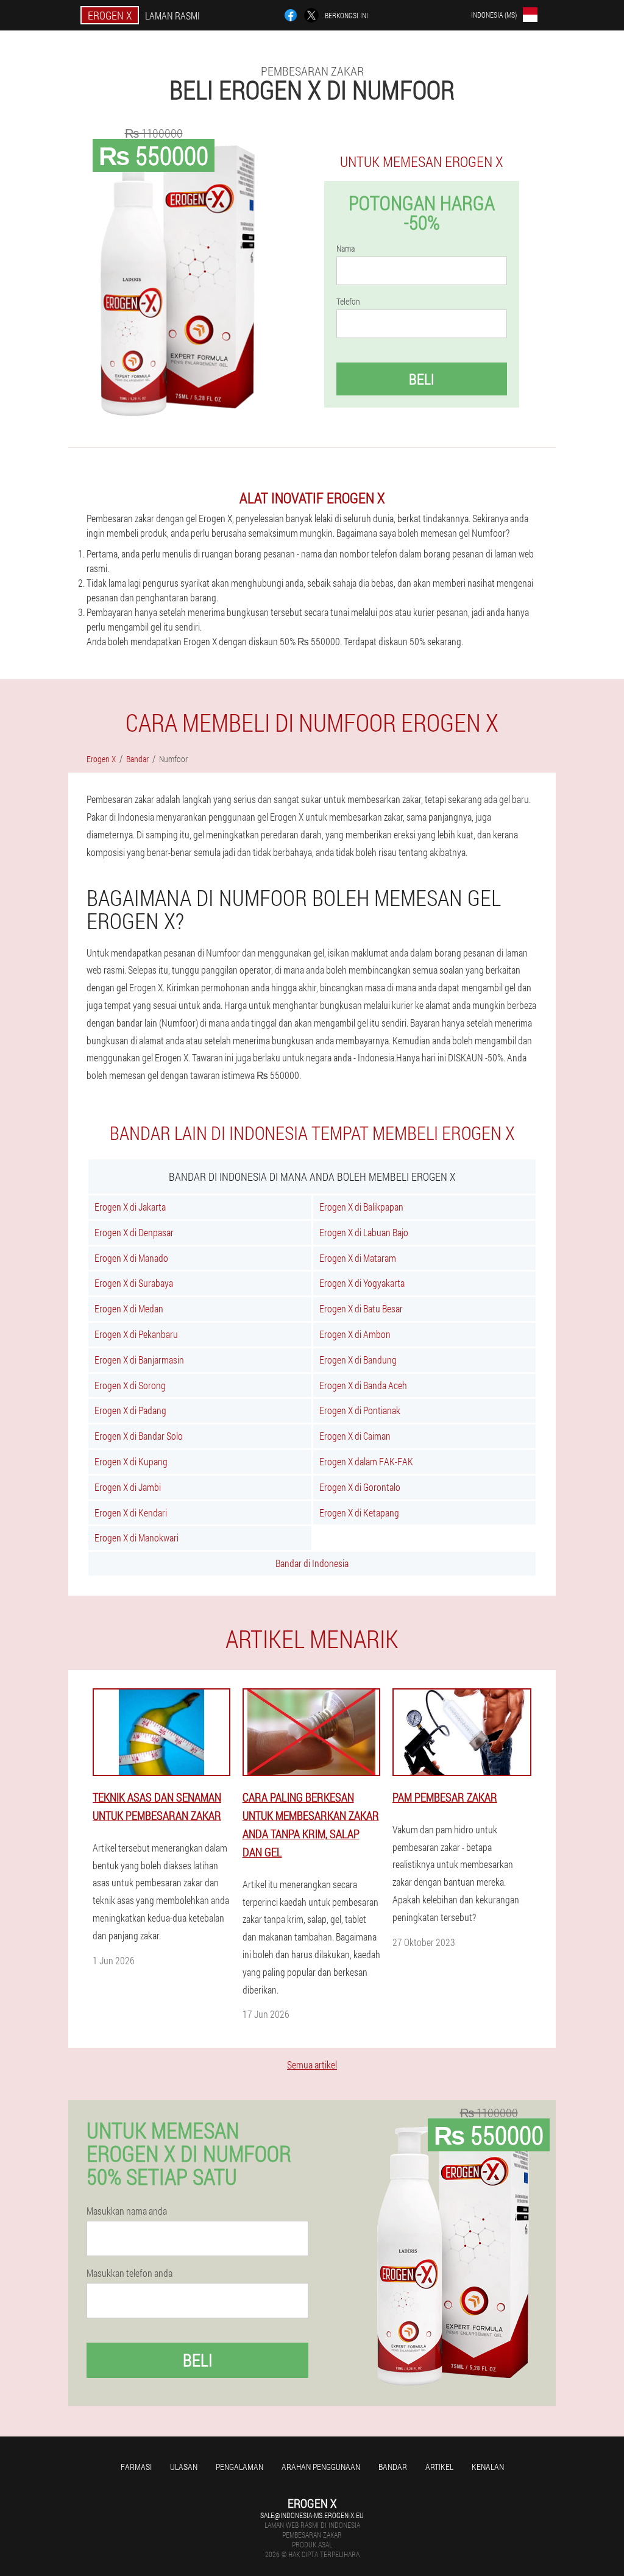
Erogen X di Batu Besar (361, 1308)
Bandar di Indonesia (312, 1563)
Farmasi (136, 2467)
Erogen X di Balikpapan (361, 1207)
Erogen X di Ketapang (359, 1513)
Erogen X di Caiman (355, 1436)
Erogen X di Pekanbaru (136, 1334)
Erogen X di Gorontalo (360, 1487)
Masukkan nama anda (127, 2211)
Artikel (439, 2467)
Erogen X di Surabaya (134, 1283)
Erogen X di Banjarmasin (139, 1360)
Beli (422, 379)
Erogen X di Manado (131, 1258)
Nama (346, 249)
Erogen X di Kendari (131, 1513)
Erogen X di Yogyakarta (362, 1283)
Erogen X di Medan (129, 1308)
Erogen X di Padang (130, 1410)
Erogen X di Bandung (358, 1360)
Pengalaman (239, 2467)
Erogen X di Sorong (130, 1385)
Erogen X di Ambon (355, 1334)
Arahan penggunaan (321, 2467)
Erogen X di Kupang (131, 1461)
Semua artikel (312, 2065)
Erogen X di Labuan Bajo (364, 1232)
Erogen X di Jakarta (130, 1207)
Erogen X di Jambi (128, 1487)
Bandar (393, 2467)
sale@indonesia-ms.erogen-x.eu (312, 2515)
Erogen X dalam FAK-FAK (366, 1461)
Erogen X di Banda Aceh (363, 1385)
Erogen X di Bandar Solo (139, 1436)
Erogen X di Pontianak (360, 1410)
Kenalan (488, 2467)
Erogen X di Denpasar (134, 1232)
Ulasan (184, 2467)
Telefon (348, 302)
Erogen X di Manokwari (136, 1537)
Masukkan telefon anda (129, 2273)
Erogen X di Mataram (358, 1258)
